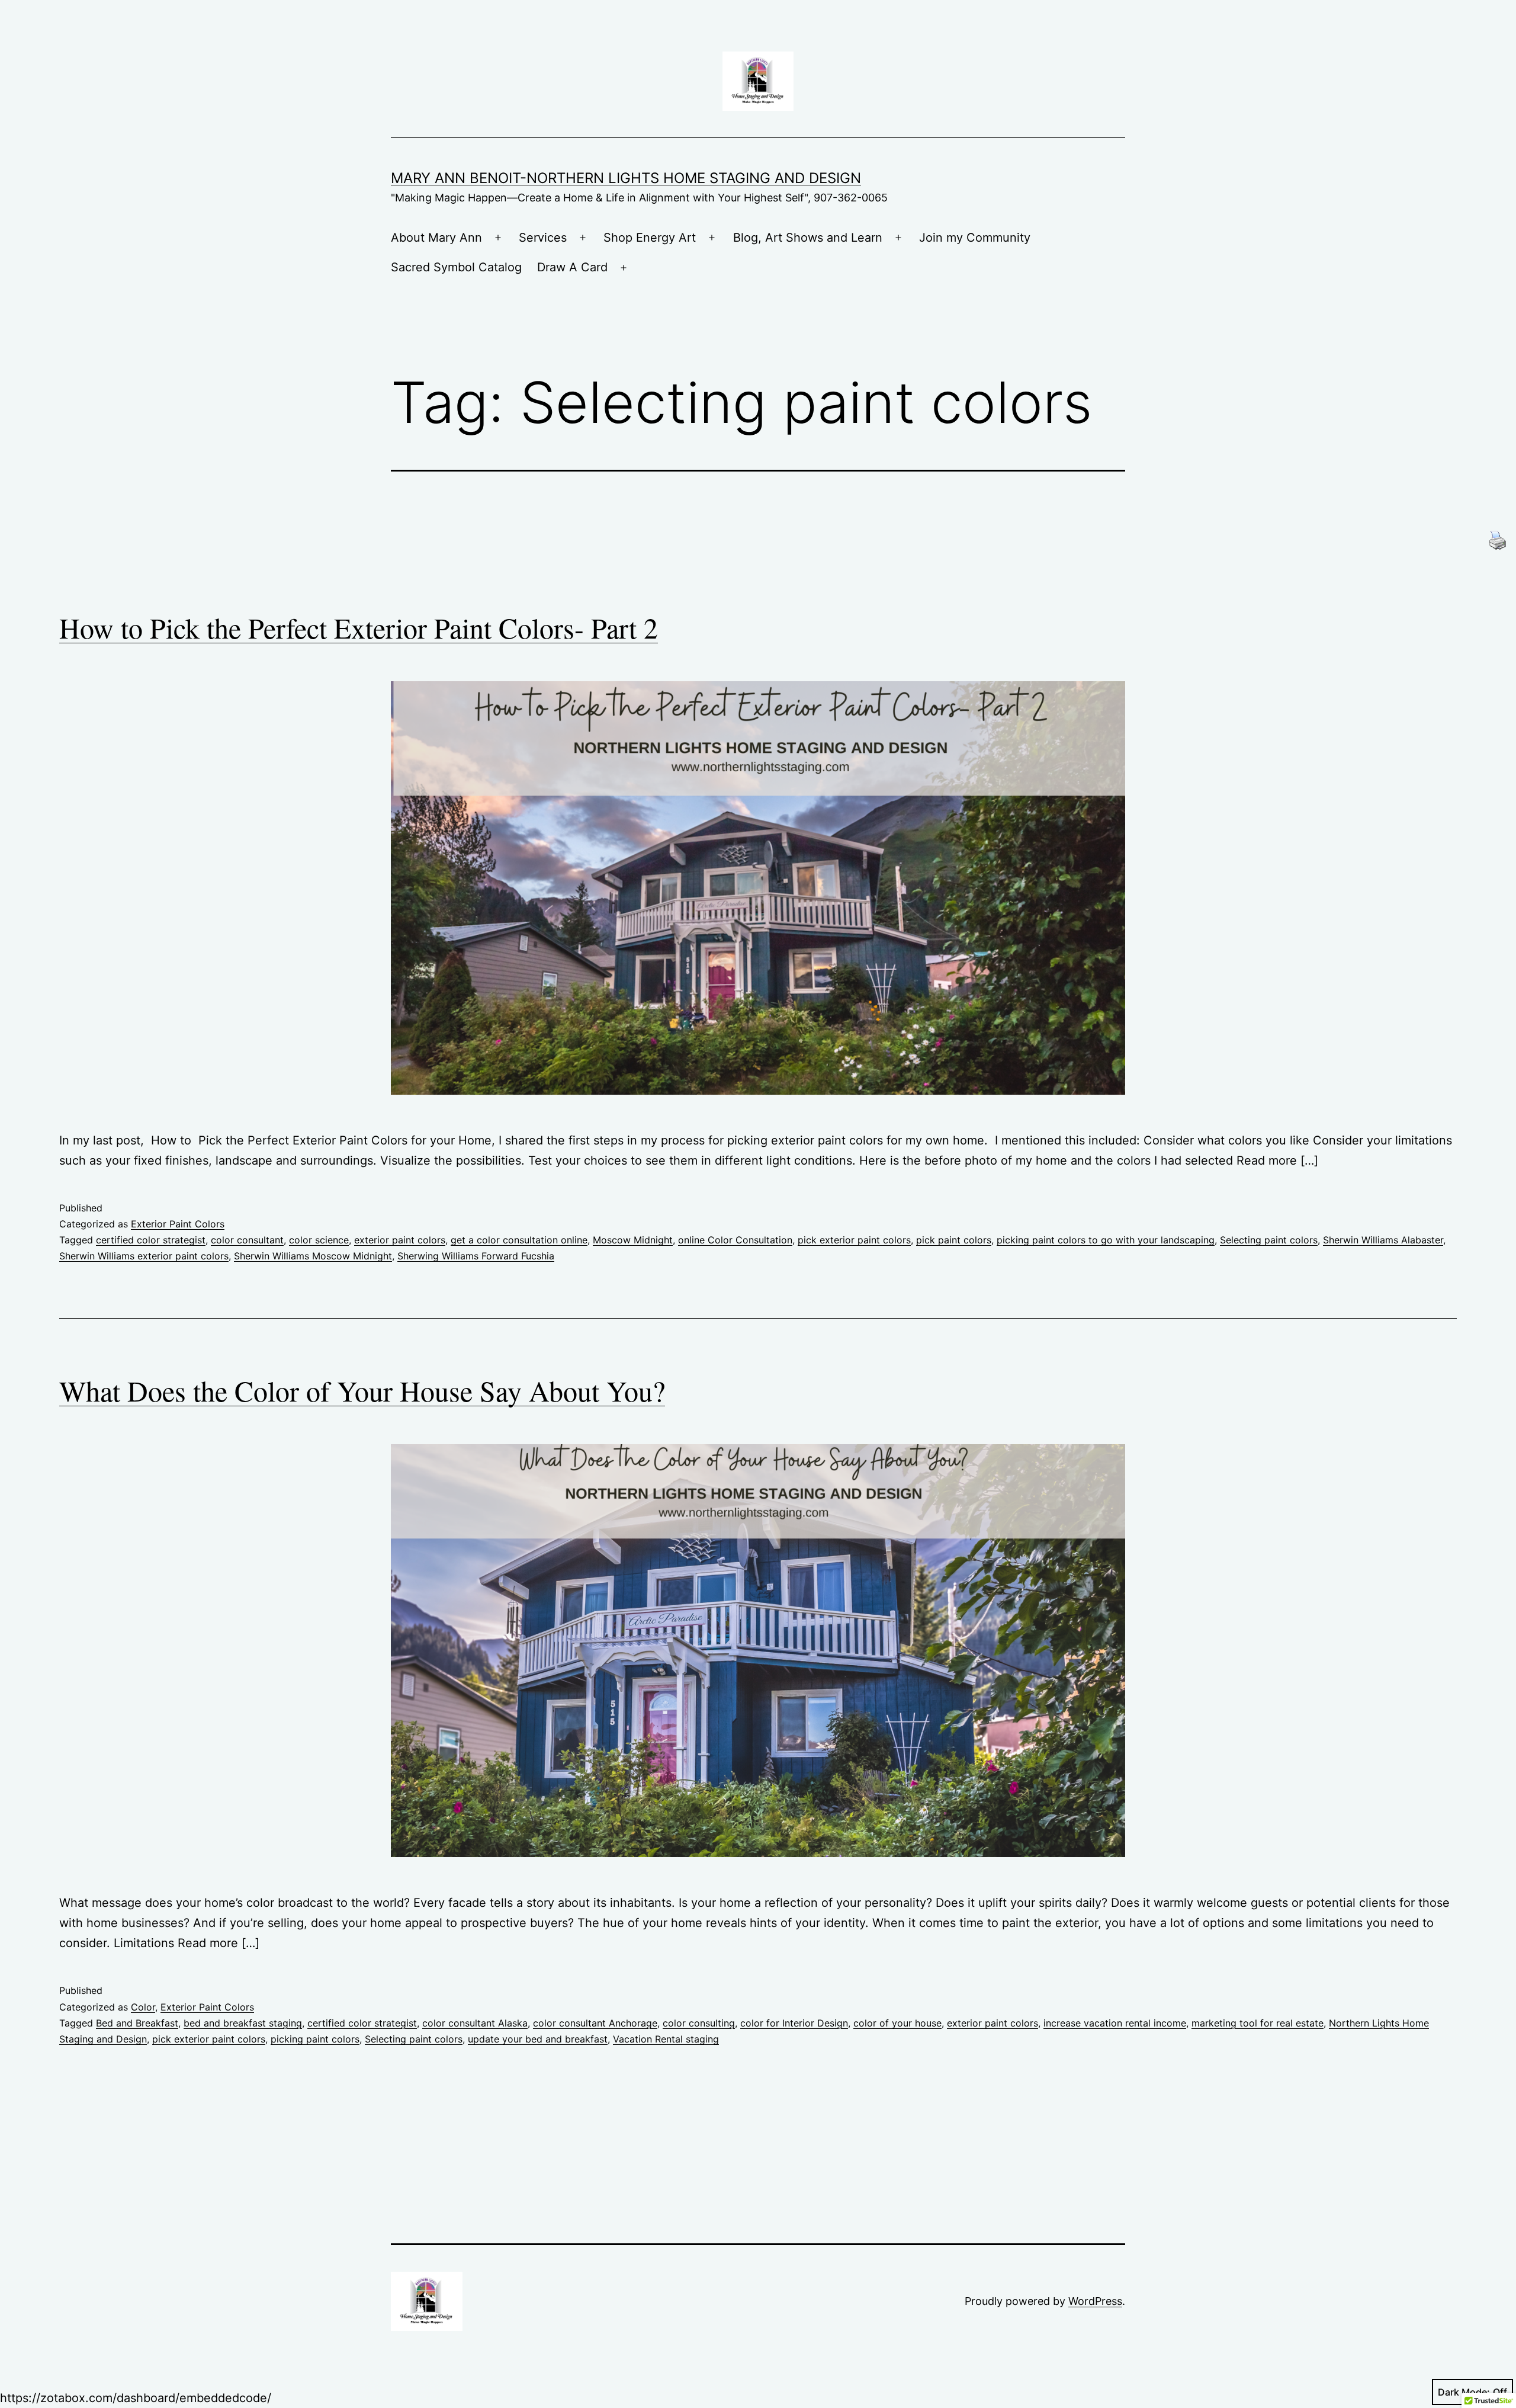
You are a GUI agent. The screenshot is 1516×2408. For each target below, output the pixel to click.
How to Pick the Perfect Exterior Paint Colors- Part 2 (359, 627)
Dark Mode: (1464, 2392)
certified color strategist (151, 1240)
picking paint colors (315, 2039)
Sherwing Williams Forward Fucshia (476, 1256)
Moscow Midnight (633, 1240)
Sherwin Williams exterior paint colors (144, 1256)
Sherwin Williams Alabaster (1383, 1240)
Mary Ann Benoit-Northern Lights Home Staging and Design (626, 178)
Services (543, 238)
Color (143, 2007)
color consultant (247, 1240)
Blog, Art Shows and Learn (808, 238)
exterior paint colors (400, 1240)
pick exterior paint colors (854, 1240)
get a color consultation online (519, 1240)
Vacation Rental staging (666, 2039)
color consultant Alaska (475, 2023)
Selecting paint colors (1269, 1240)
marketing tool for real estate (1258, 2023)
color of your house (897, 2023)
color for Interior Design (794, 2023)
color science (319, 1240)
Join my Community (975, 238)
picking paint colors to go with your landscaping (1106, 1240)
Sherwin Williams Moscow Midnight (313, 1256)
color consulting (699, 2023)
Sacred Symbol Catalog (456, 267)
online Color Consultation (735, 1240)
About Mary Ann (436, 238)
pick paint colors (954, 1240)
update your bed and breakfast (538, 2039)
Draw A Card (572, 267)
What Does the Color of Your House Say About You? (362, 1390)
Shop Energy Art (650, 238)
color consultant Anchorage (595, 2023)
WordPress (1095, 2301)
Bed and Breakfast (137, 2023)
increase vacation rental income (1115, 2023)
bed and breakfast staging (243, 2023)
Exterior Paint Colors (178, 1224)
